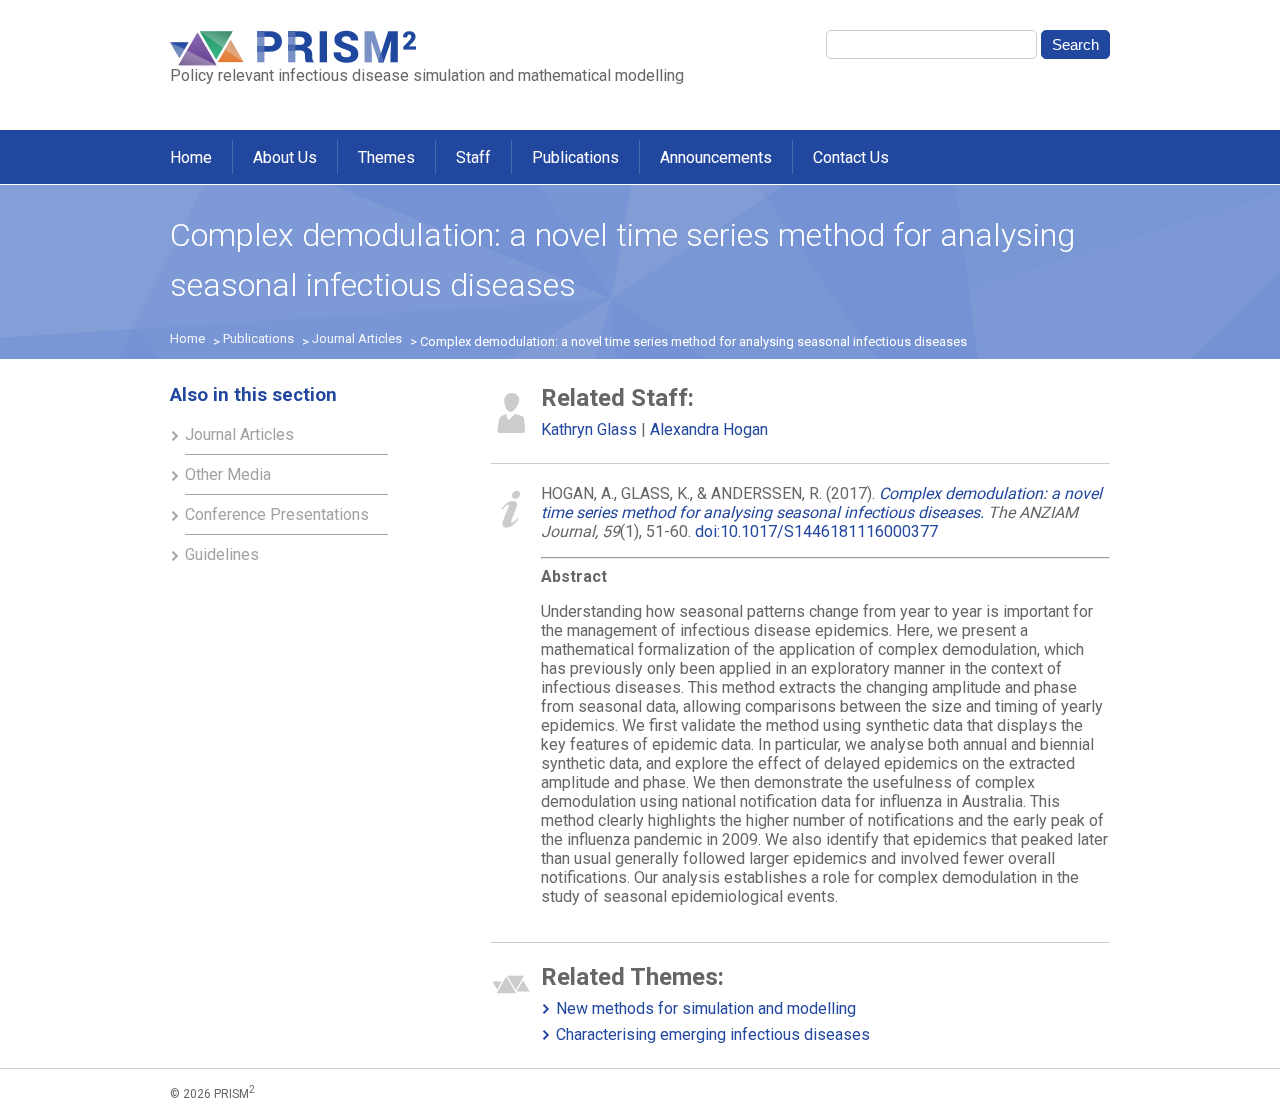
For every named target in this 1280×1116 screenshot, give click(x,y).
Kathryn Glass (589, 429)
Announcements (716, 157)
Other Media (228, 474)
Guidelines (222, 554)
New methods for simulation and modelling (706, 1008)
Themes (386, 157)
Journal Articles (357, 338)
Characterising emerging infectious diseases (713, 1034)
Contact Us (851, 157)
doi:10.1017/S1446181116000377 (816, 531)
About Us (285, 157)
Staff (473, 157)
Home (191, 157)
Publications (575, 157)
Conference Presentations (277, 514)
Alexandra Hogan (709, 429)
